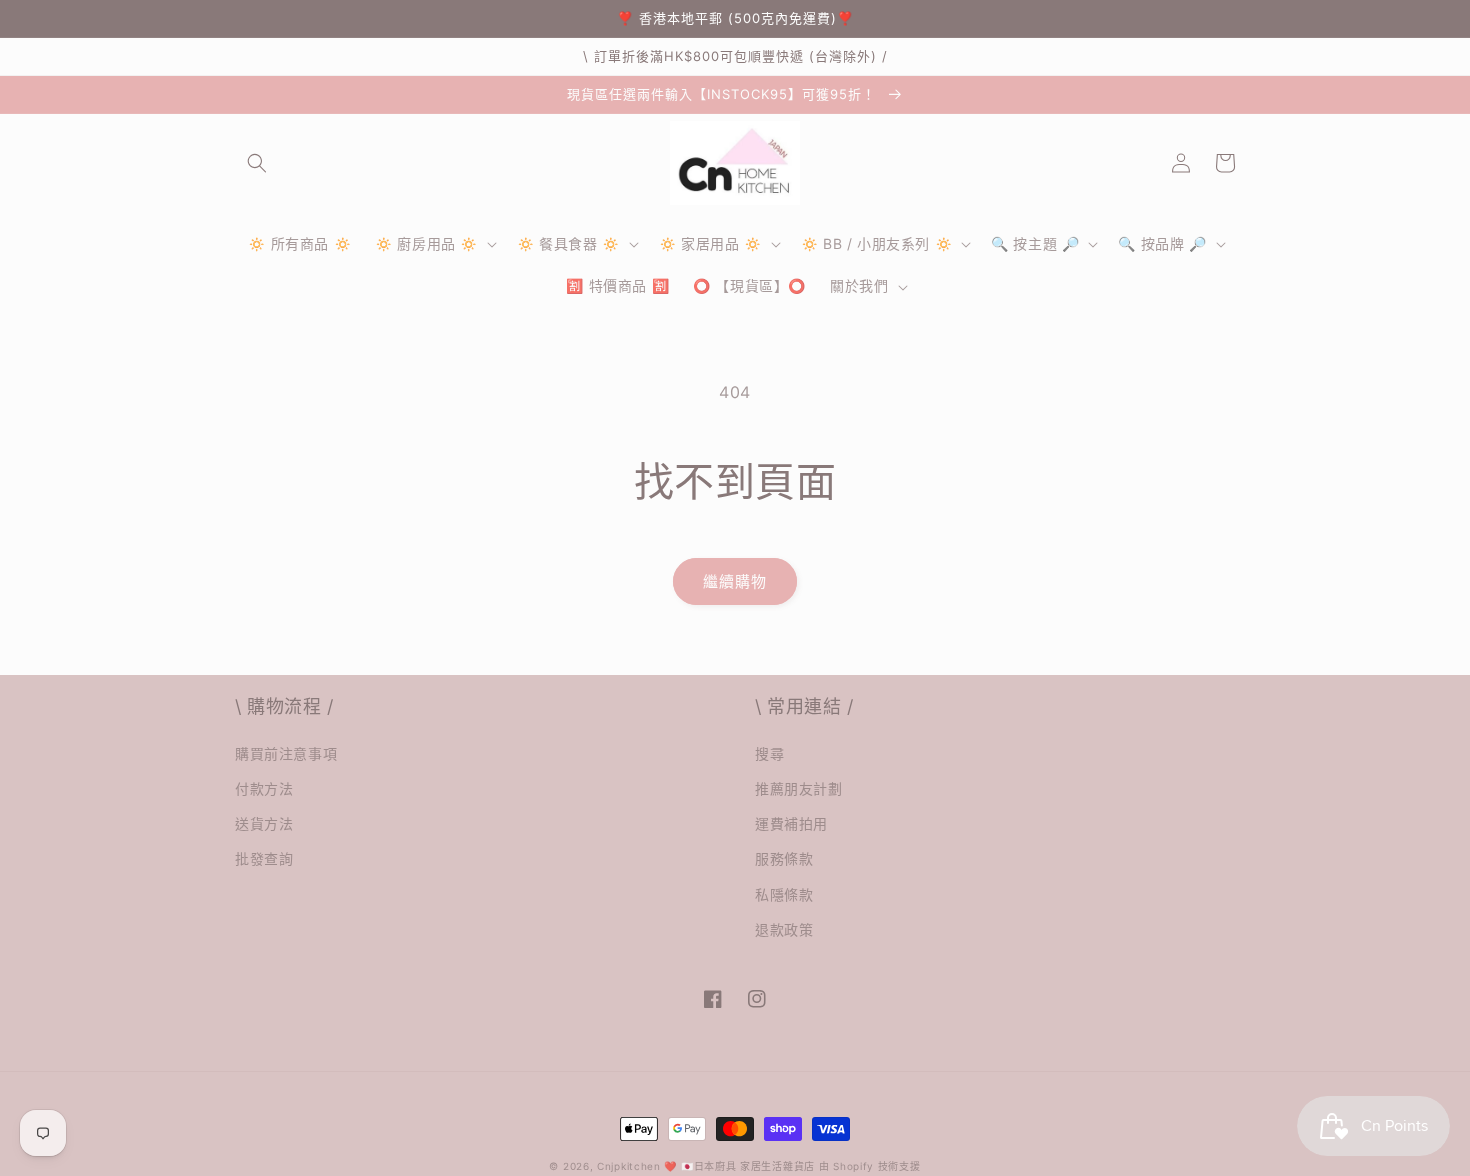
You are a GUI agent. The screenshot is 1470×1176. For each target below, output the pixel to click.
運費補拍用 (791, 823)
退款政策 (784, 929)
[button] (257, 163)
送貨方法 (264, 823)
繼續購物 (735, 581)
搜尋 (769, 753)
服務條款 (784, 858)
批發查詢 (264, 858)
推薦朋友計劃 (799, 788)
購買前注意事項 (286, 753)
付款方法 (264, 788)
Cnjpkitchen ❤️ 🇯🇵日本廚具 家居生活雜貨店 (706, 1166)
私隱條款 (784, 894)
